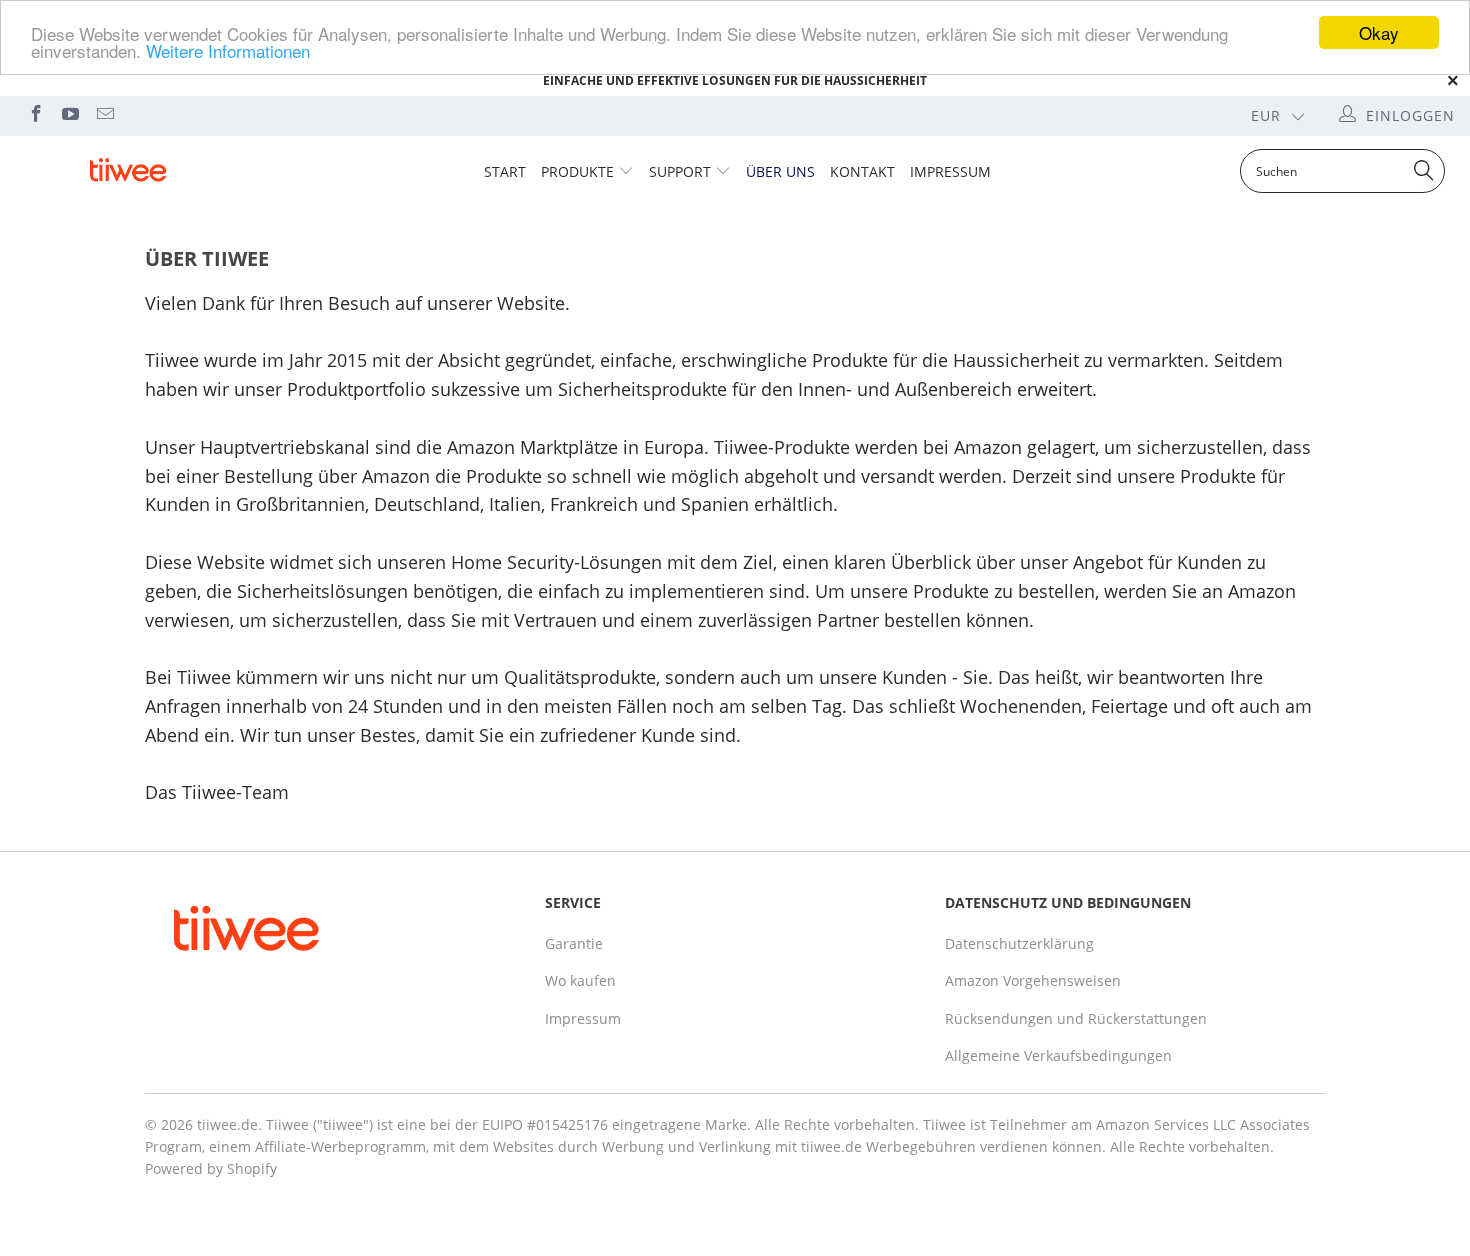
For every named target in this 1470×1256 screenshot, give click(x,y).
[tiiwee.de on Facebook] (35, 115)
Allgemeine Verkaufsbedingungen (1058, 1055)
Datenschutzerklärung (1019, 943)
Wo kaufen (580, 980)
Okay (1379, 32)
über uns (780, 171)
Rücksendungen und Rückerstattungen (1076, 1018)
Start (505, 171)
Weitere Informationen (228, 50)
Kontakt (862, 171)
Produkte (577, 171)
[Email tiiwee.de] (104, 115)
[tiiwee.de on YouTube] (70, 115)
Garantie (574, 943)
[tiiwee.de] (127, 170)
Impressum (950, 171)
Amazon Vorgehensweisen (1033, 980)
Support (680, 171)
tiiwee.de (227, 1124)
